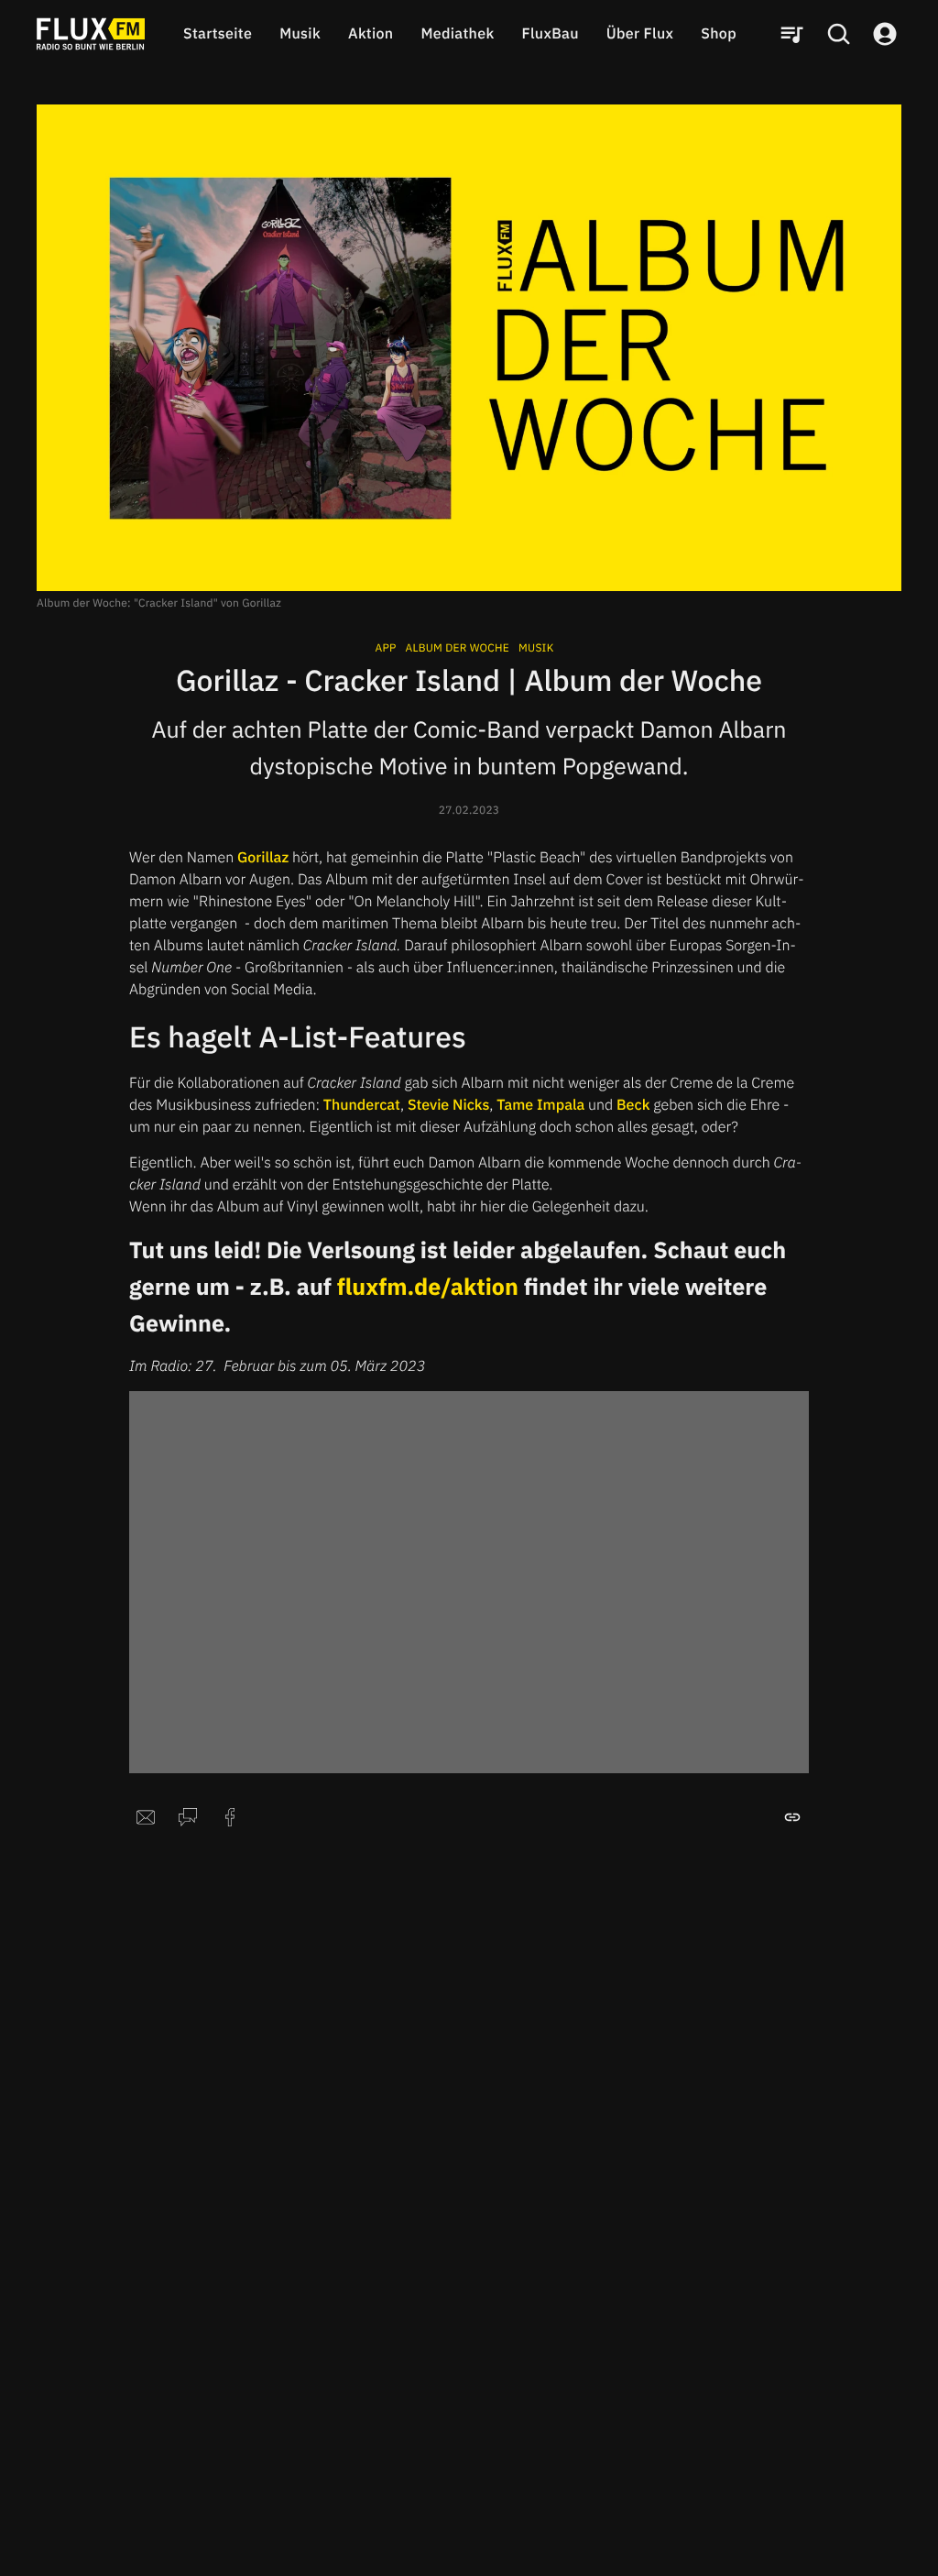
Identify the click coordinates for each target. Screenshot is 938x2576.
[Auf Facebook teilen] (230, 1817)
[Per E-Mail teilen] (146, 1817)
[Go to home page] (91, 34)
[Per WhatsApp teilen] (188, 1817)
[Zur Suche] (838, 34)
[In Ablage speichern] (792, 1817)
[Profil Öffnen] (885, 34)
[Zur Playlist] (791, 34)
